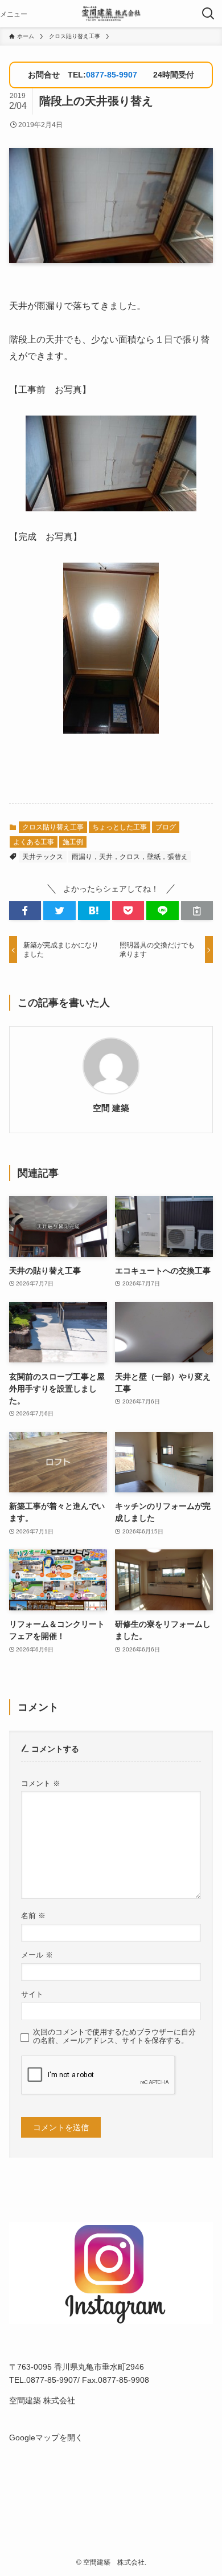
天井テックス (43, 857)
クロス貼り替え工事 (53, 827)
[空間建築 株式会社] (111, 14)
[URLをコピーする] (197, 911)
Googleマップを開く (46, 2437)
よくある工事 (34, 842)
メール (37, 1955)
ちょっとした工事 (120, 827)
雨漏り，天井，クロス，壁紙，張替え (130, 857)
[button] (25, 911)
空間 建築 (111, 1108)
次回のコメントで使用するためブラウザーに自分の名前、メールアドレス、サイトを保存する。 (114, 2036)
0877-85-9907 (112, 75)
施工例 (73, 842)
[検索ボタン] (208, 14)
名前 (33, 1916)
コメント (41, 1784)
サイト (32, 1995)
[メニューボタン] (14, 14)
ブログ (166, 827)
